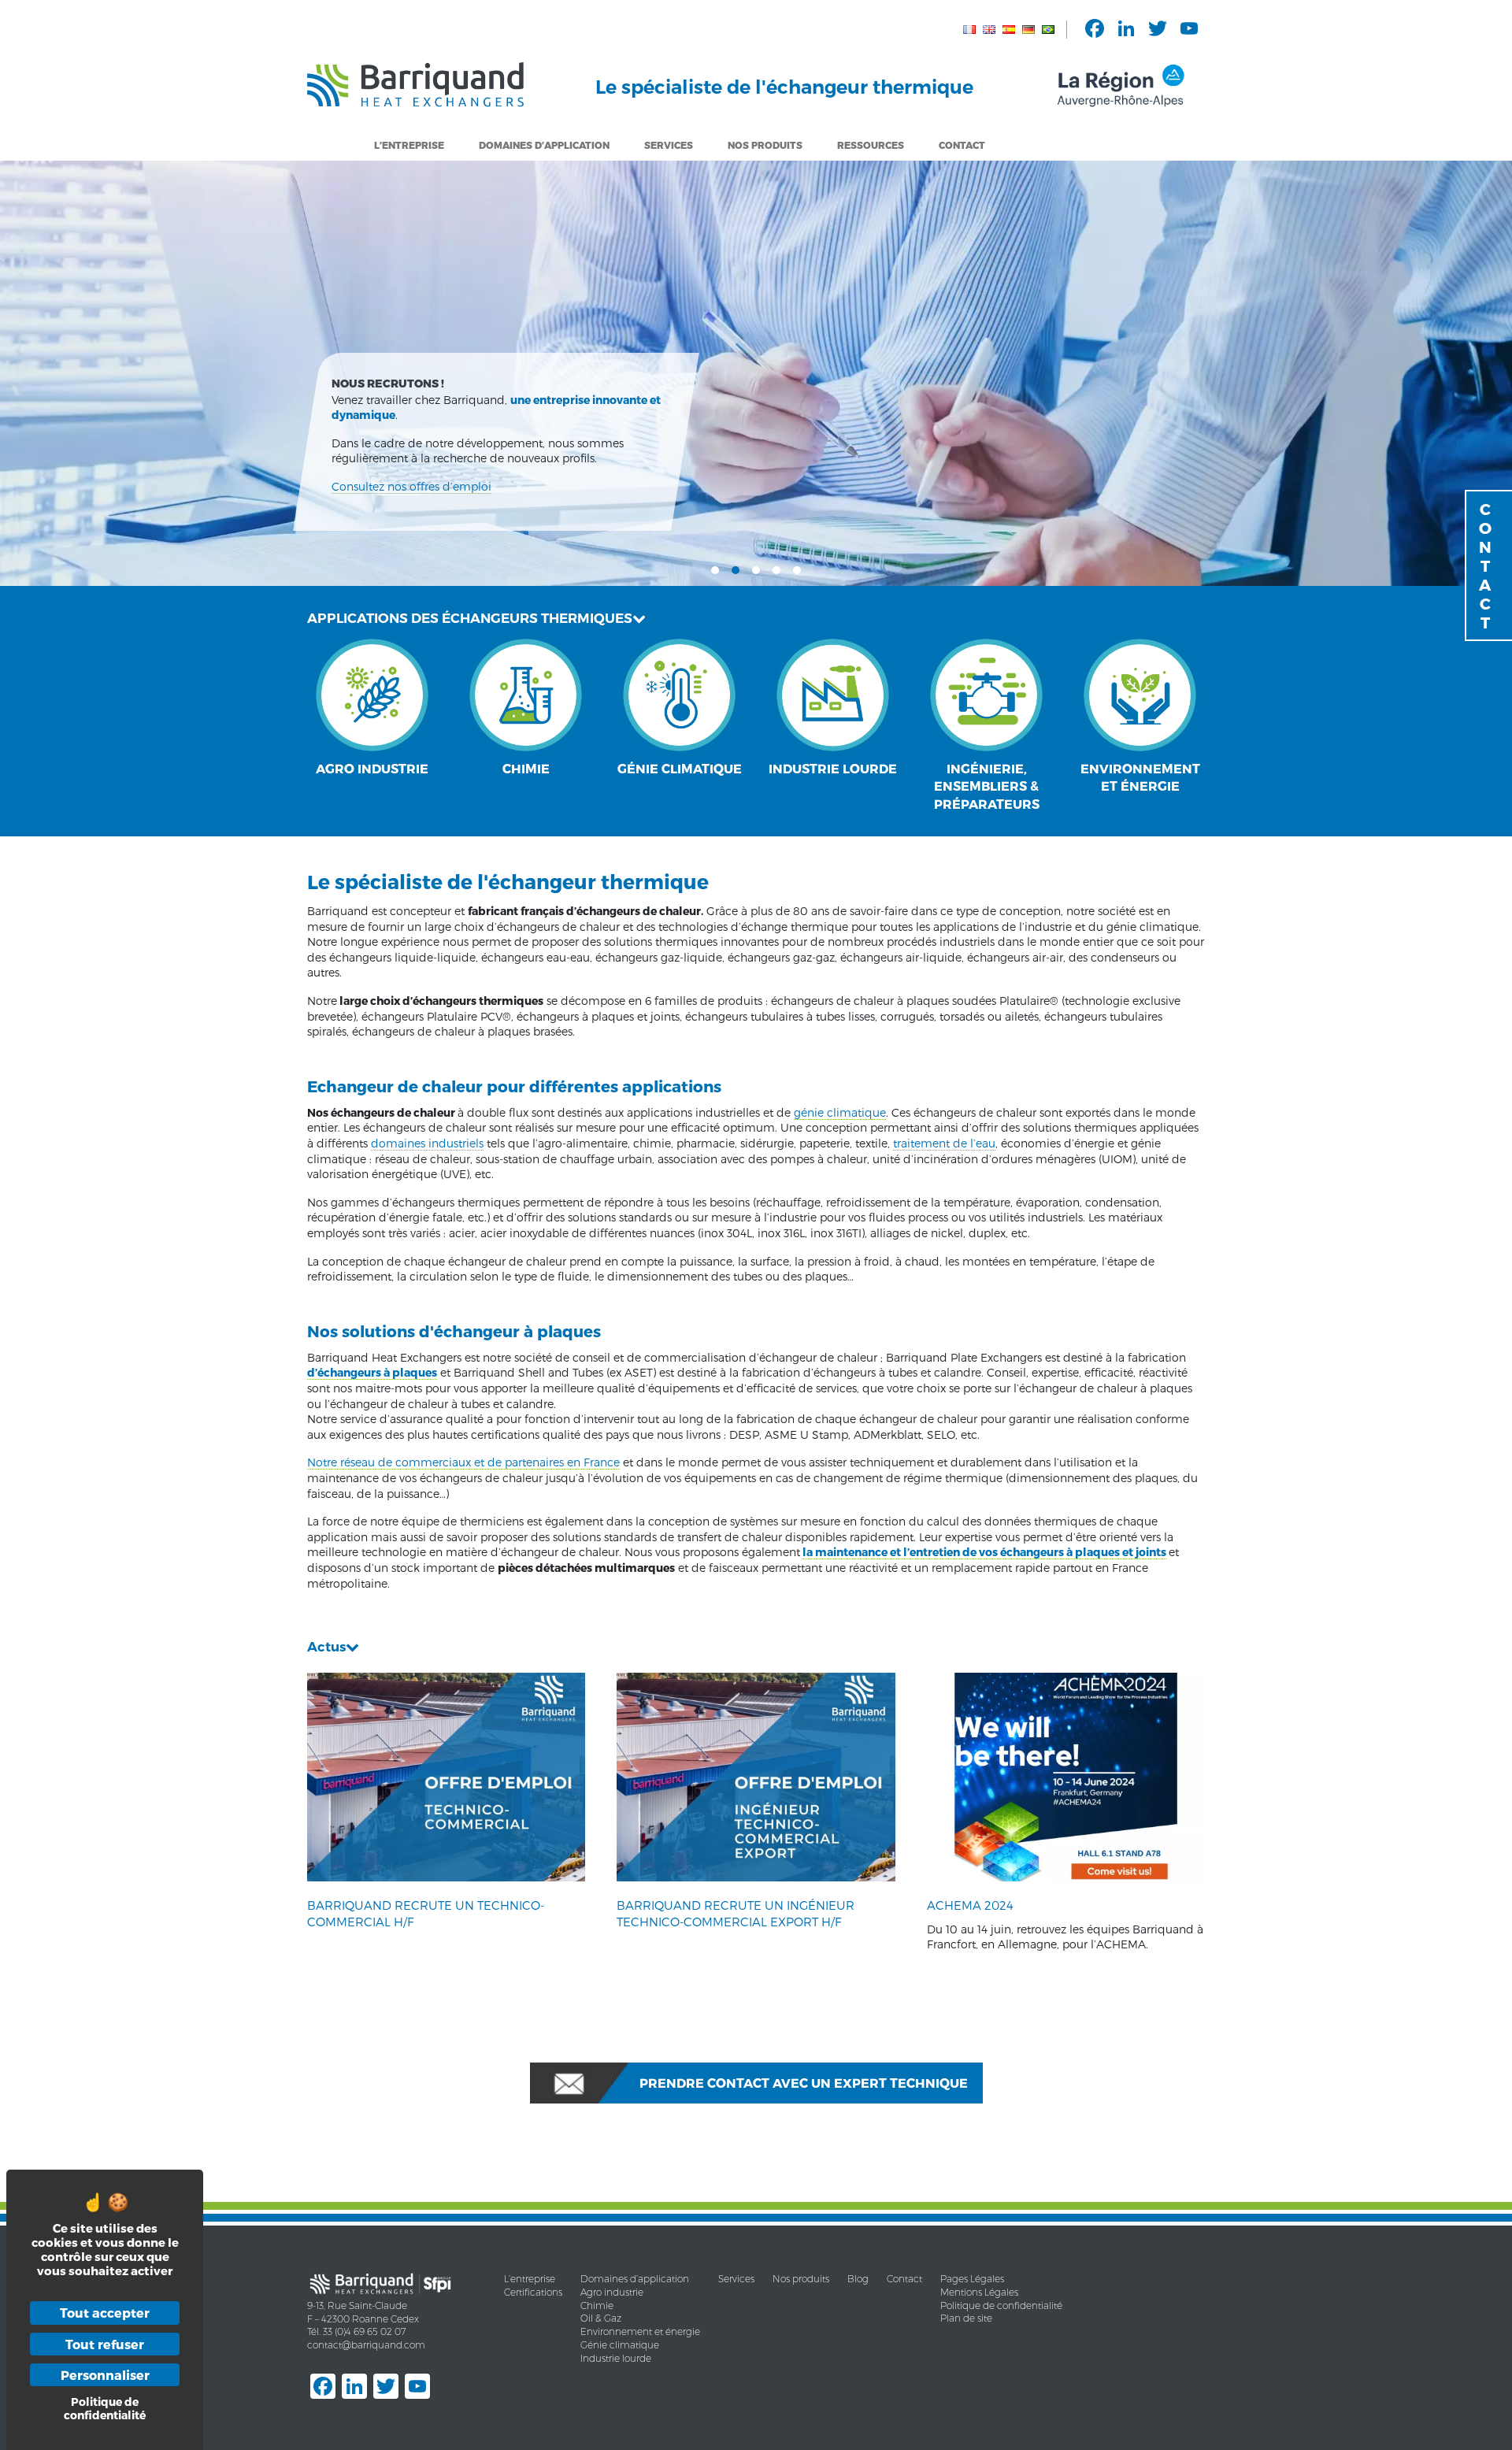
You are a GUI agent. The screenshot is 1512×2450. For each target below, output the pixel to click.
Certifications (533, 2292)
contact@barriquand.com (366, 2345)
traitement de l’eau (944, 1143)
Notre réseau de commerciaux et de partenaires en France (463, 1462)
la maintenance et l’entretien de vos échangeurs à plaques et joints (984, 1552)
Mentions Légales (979, 2292)
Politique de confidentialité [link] (105, 2408)
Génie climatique (620, 2345)
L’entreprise (409, 145)
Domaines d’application (635, 2279)
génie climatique (840, 1112)
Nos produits (801, 2279)
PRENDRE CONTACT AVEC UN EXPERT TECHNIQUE (804, 2083)
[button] (715, 569)
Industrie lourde (616, 2358)
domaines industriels (427, 1143)
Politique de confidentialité (1001, 2305)
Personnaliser (105, 2375)
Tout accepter (105, 2313)
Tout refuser (105, 2344)
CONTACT (1485, 565)
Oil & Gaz (601, 2318)
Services (669, 145)
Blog (858, 2279)
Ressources (871, 145)
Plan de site (966, 2318)
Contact (962, 145)
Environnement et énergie (640, 2331)
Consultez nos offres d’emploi (411, 486)
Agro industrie (612, 2292)
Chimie (597, 2305)
